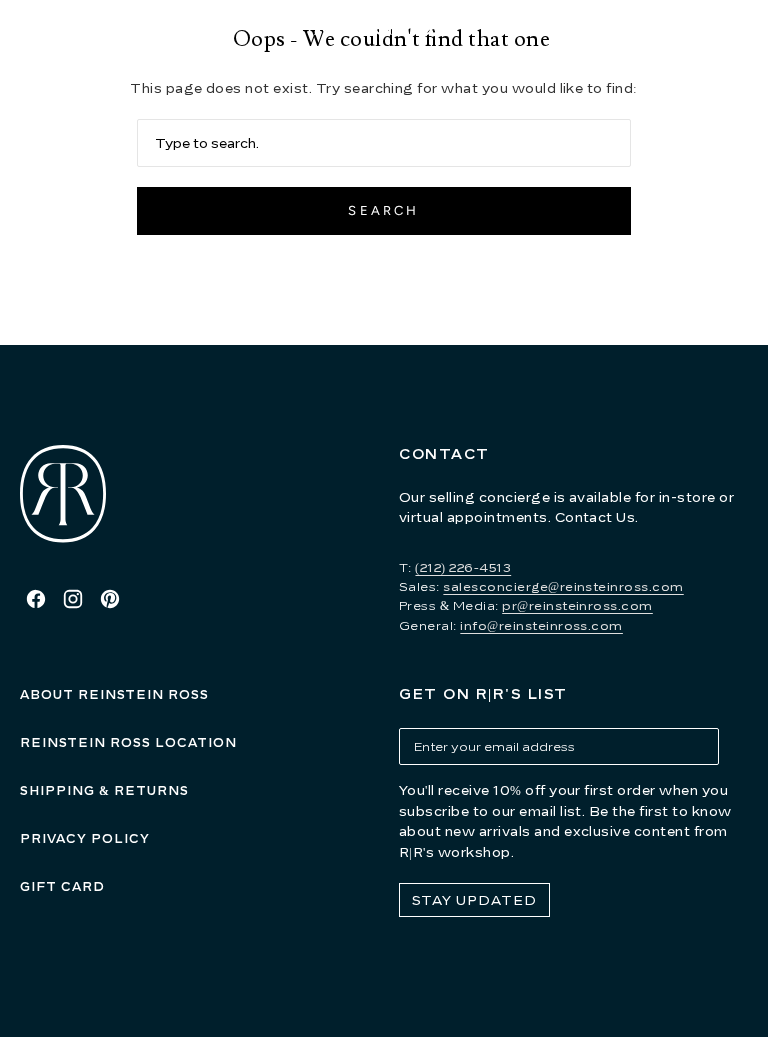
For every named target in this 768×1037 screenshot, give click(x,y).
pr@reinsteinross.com (577, 605)
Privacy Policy (85, 838)
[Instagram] (73, 599)
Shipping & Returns (104, 790)
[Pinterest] (110, 599)
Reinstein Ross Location (128, 742)
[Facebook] (36, 599)
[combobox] (384, 143)
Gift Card (62, 886)
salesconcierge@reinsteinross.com (563, 586)
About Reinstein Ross (114, 694)
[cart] (745, 30)
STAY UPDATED (474, 900)
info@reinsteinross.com (541, 625)
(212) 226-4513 (463, 567)
